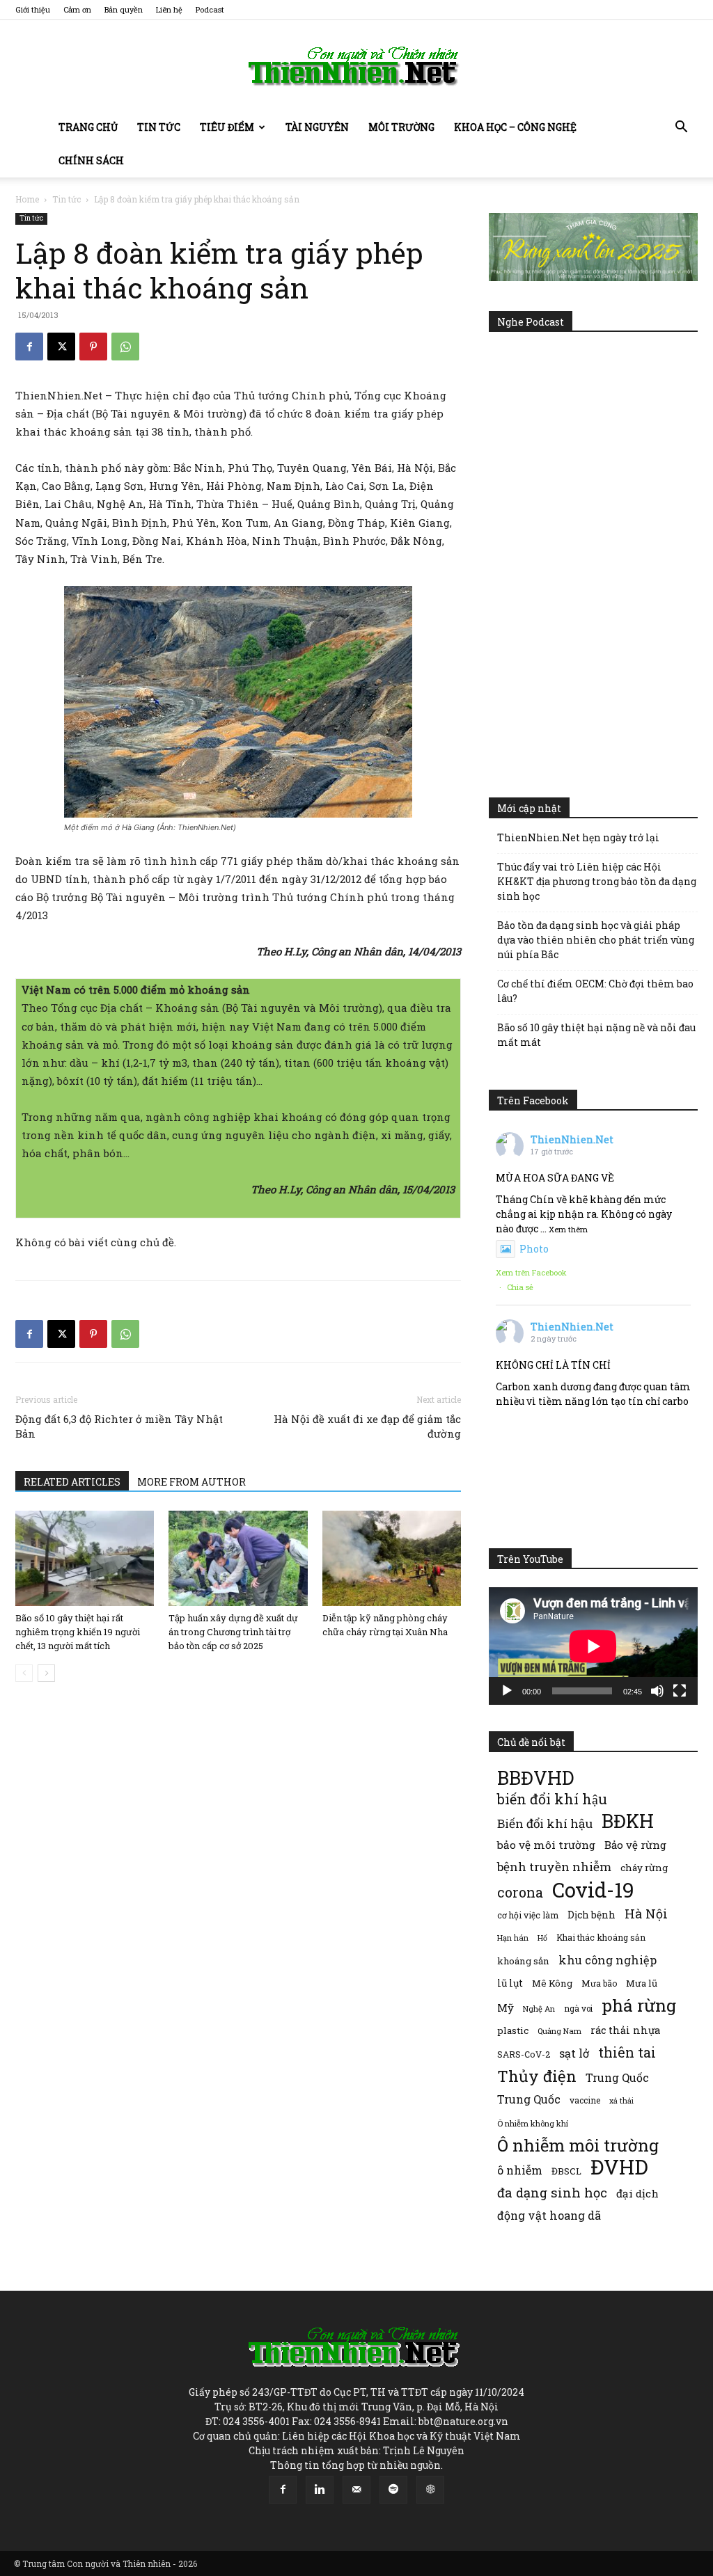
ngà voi (578, 2009)
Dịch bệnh (591, 1915)
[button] (681, 128)
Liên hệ (169, 9)
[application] (593, 1646)
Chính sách (91, 160)
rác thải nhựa (625, 2030)
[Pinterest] (93, 347)
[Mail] (356, 2490)
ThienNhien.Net (572, 1139)
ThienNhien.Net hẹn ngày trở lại (578, 837)
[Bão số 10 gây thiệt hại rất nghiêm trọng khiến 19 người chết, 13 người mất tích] (85, 1558)
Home (27, 199)
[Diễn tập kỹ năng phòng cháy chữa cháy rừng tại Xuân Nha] (392, 1558)
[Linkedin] (320, 2490)
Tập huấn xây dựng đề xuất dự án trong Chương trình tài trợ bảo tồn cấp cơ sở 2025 (233, 1632)
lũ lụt (510, 1983)
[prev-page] (24, 1673)
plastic (513, 2030)
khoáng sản (523, 1961)
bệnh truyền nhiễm (554, 1867)
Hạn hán (513, 1938)
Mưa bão (599, 1983)
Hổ (542, 1938)
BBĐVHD (535, 1778)
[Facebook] (29, 347)
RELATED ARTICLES (72, 1482)
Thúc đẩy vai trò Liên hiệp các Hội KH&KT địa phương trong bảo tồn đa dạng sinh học (597, 881)
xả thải (621, 2101)
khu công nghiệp (608, 1960)
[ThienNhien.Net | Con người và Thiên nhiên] (356, 66)
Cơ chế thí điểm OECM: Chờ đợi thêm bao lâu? (595, 991)
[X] (61, 347)
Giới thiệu (33, 9)
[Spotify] (393, 2490)
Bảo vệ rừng (635, 1845)
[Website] (430, 2490)
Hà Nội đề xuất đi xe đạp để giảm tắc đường (367, 1426)
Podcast (210, 9)
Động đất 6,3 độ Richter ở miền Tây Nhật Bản (119, 1426)
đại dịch (637, 2193)
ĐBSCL (566, 2171)
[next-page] (46, 1673)
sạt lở (574, 2053)
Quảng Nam (559, 2031)
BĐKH (628, 1821)
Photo (534, 1249)
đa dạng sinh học (552, 2193)
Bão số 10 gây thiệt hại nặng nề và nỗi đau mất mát (596, 1035)
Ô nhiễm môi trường (578, 2145)
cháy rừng (644, 1868)
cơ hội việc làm (528, 1915)
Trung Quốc (529, 2099)
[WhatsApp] (125, 347)
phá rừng (639, 2005)
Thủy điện (537, 2076)
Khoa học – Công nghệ (515, 127)
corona (520, 1892)
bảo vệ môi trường (546, 1845)
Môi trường (401, 127)
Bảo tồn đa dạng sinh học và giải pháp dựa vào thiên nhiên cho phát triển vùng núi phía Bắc (596, 940)
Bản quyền (124, 9)
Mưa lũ (642, 1983)
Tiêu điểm (227, 127)
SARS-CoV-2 (524, 2054)
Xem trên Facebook (531, 1272)
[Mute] (657, 1691)
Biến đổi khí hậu (545, 1823)
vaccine (585, 2100)
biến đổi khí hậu (552, 1799)
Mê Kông (552, 1983)
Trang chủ (88, 127)
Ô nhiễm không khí (533, 2123)
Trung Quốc (617, 2077)
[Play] (507, 1691)
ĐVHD (619, 2166)
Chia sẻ (520, 1287)
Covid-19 (593, 1890)
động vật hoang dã (549, 2215)
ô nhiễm (520, 2170)
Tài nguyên (317, 127)
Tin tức (159, 127)
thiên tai (627, 2052)
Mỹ (506, 2007)
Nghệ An (539, 2009)
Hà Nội (646, 1914)
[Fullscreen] (680, 1691)
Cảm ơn (77, 9)
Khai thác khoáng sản (601, 1937)
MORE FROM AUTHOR (191, 1482)
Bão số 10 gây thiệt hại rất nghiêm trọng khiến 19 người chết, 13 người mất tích (78, 1632)
